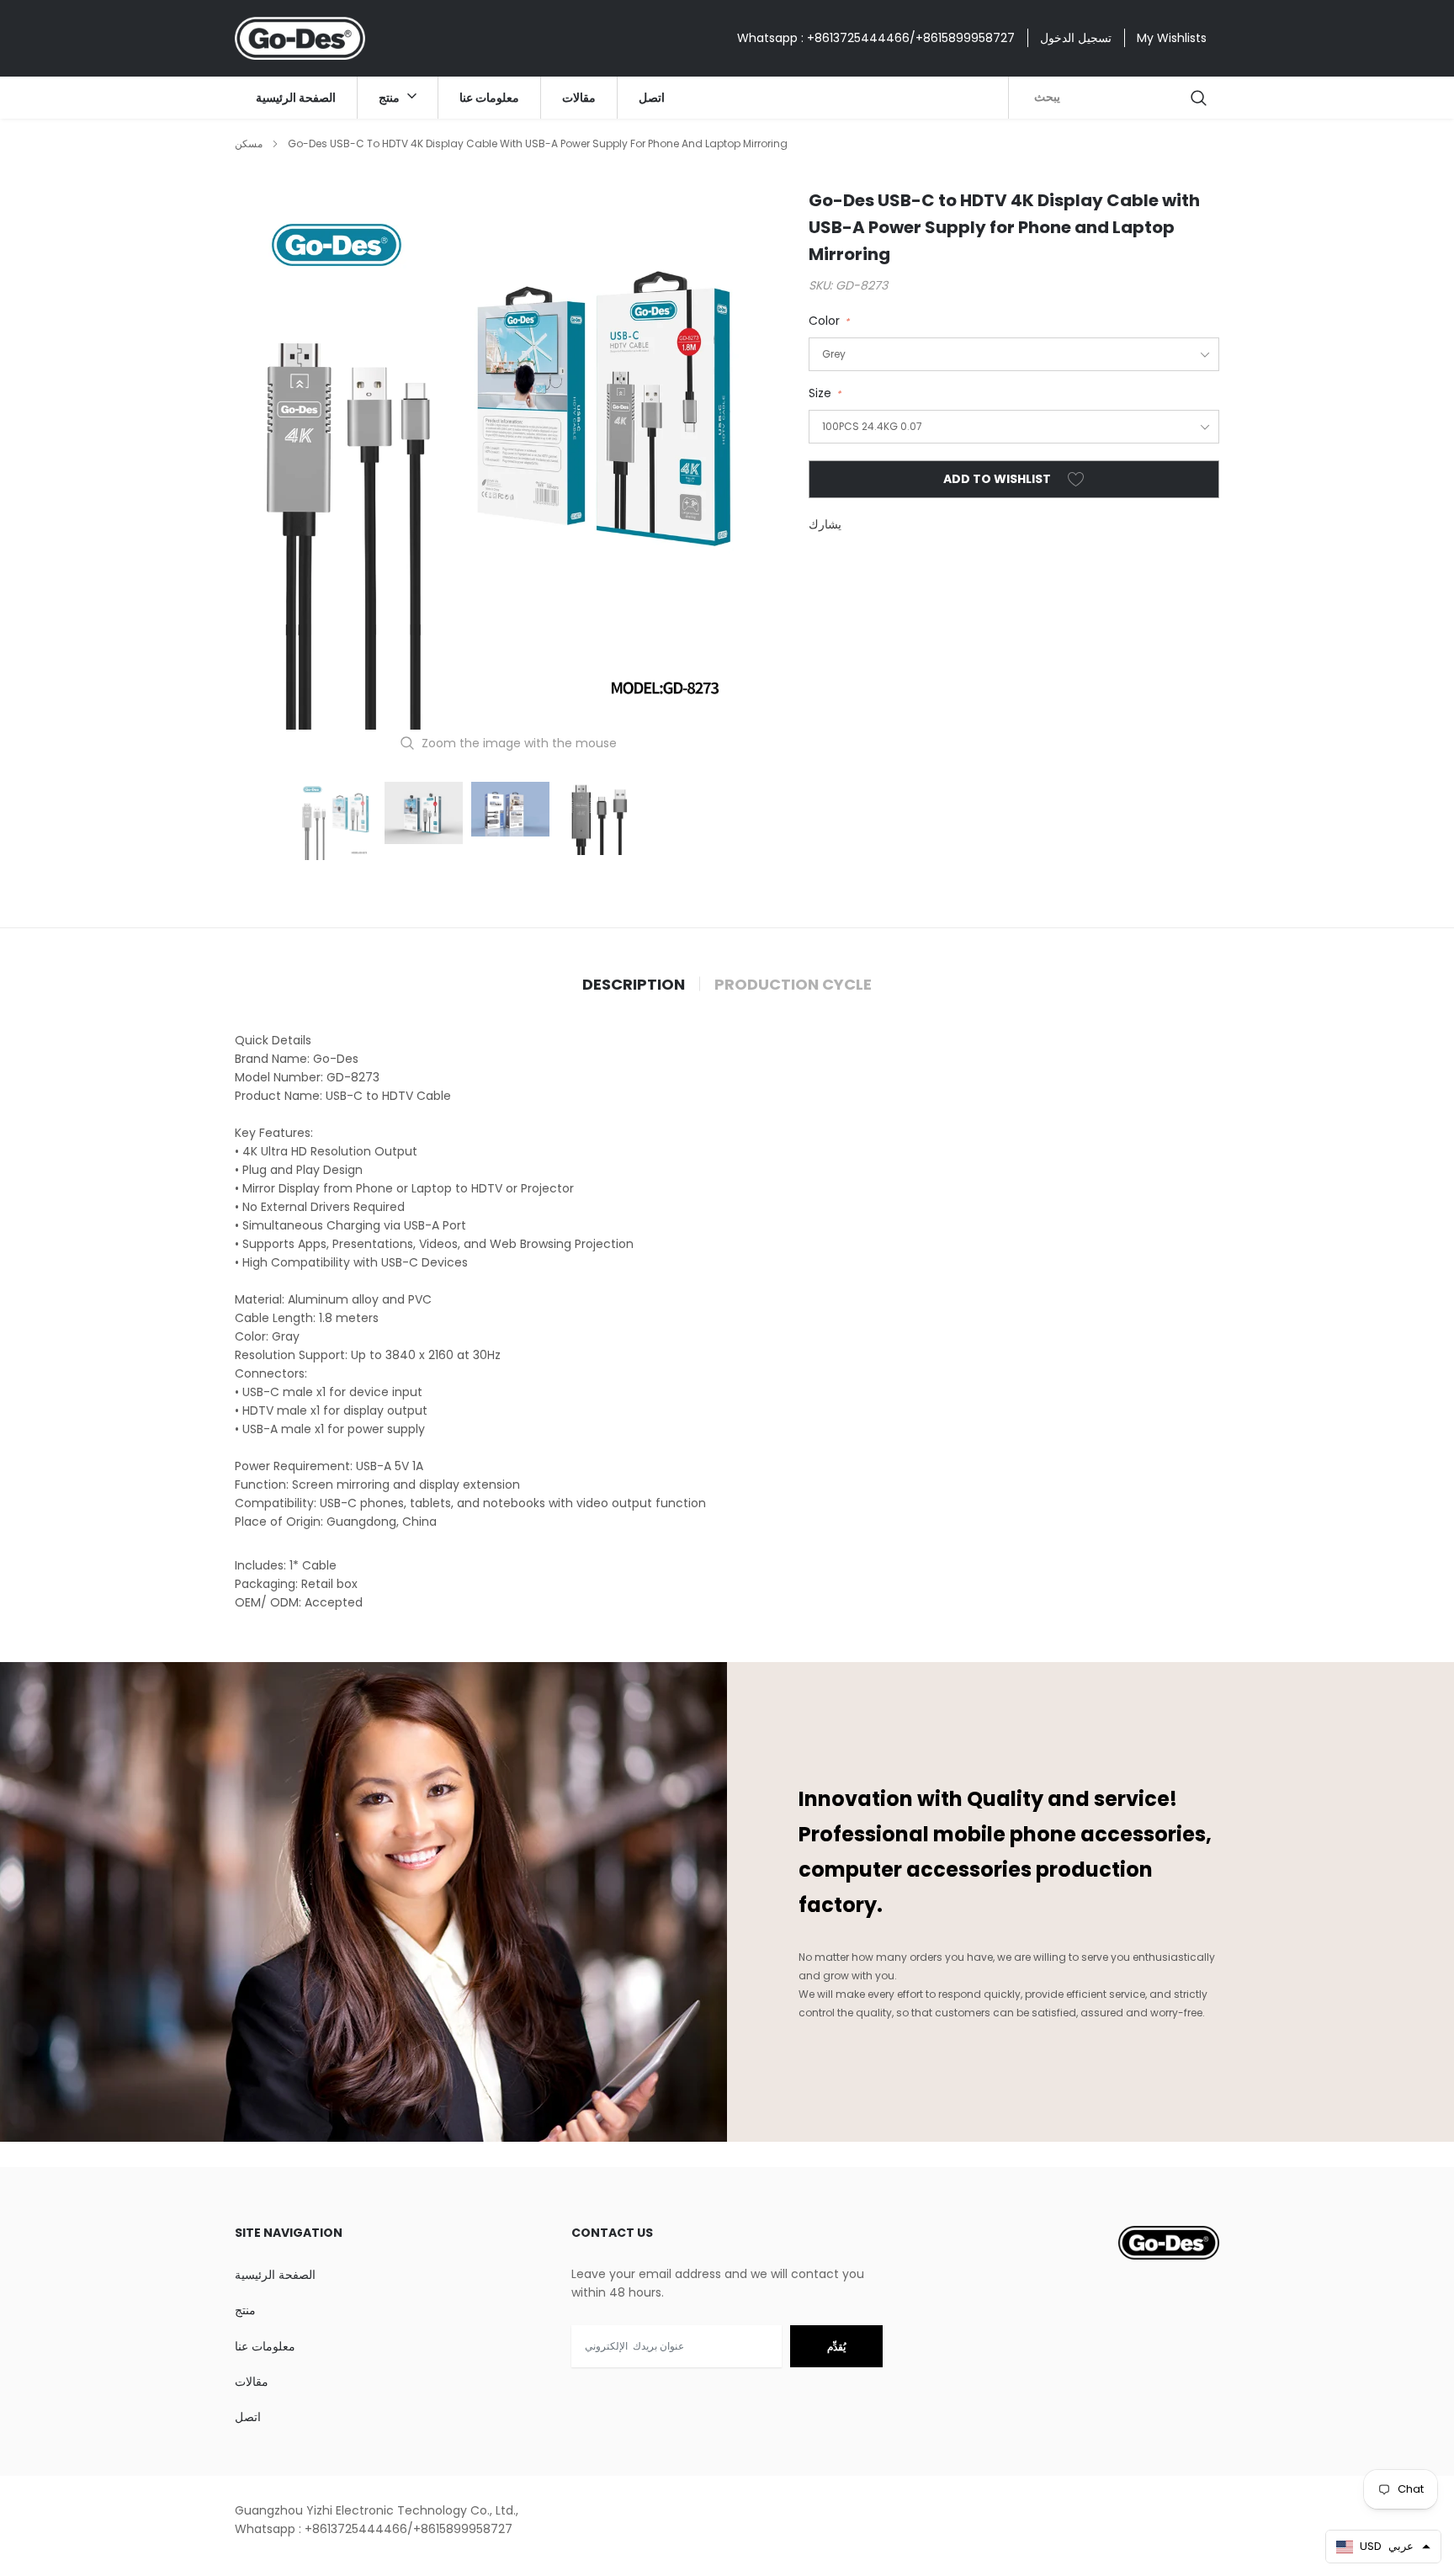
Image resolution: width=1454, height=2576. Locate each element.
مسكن (249, 143)
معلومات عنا (489, 98)
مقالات (579, 98)
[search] (1200, 98)
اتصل (652, 98)
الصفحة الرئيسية (296, 98)
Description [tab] (634, 985)
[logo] (300, 38)
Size (825, 393)
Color (829, 321)
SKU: (820, 285)
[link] (337, 821)
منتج (390, 98)
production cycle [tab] (793, 985)
